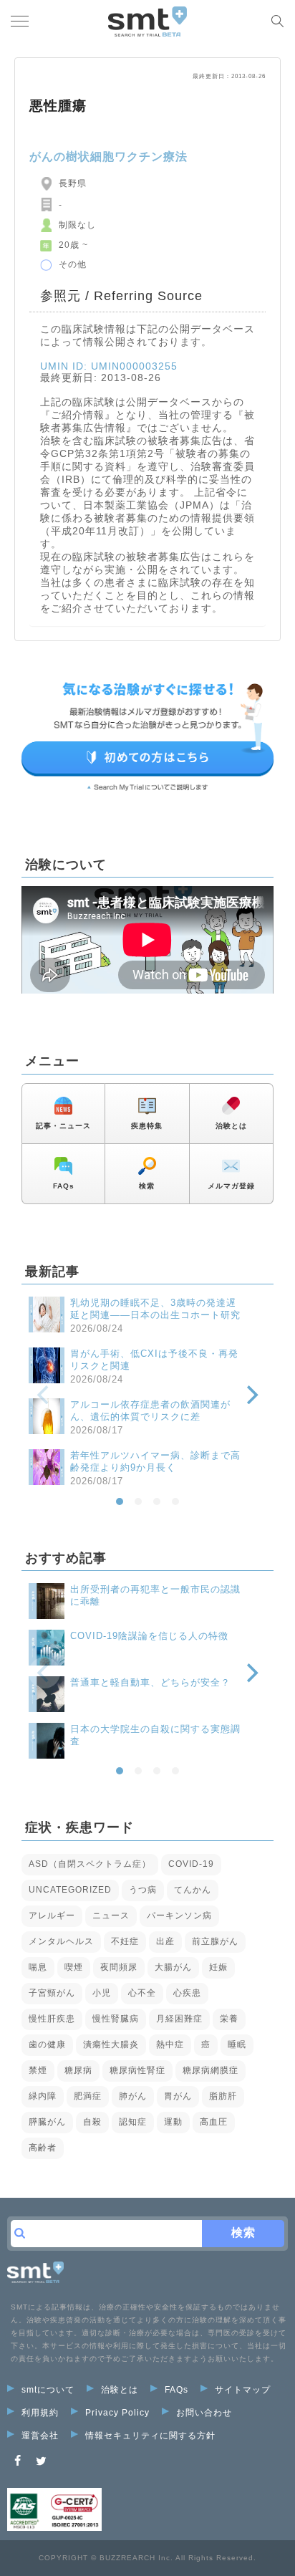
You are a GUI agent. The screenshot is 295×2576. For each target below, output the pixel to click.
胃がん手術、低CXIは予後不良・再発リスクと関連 (154, 1360)
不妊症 (125, 1941)
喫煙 (74, 1967)
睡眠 (237, 2044)
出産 (165, 1941)
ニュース (111, 1916)
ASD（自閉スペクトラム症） (90, 1864)
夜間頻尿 (119, 1967)
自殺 (92, 2122)
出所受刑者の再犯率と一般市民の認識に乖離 (155, 1595)
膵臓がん (47, 2122)
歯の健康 (47, 2044)
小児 (102, 1993)
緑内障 (43, 2096)
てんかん (193, 1890)
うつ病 (143, 1890)
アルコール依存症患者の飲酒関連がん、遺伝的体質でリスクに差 (150, 1410)
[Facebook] (18, 2461)
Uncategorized (70, 1890)
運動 (173, 2122)
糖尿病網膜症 (211, 2070)
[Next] (251, 1395)
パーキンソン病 (179, 1916)
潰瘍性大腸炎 (111, 2044)
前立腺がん (215, 1941)
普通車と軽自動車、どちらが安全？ (150, 1682)
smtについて (48, 2390)
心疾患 (187, 1993)
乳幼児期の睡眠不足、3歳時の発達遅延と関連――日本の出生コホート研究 (155, 1309)
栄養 (229, 2019)
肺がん (133, 2096)
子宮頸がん (52, 1993)
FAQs (64, 1186)
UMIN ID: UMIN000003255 (109, 366)
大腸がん (173, 1967)
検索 (147, 1186)
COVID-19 (191, 1864)
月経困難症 (179, 2019)
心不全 (142, 1993)
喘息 (38, 1967)
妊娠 (218, 1967)
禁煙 (38, 2070)
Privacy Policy (117, 2413)
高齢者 (43, 2148)
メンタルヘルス (61, 1941)
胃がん (178, 2096)
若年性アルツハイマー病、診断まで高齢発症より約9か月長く (155, 1461)
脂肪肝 (223, 2096)
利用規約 (40, 2413)
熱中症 (170, 2044)
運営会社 (40, 2436)
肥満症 (88, 2096)
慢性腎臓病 (116, 2019)
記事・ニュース (63, 1126)
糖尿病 (78, 2070)
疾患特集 (147, 1126)
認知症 (133, 2122)
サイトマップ (243, 2390)
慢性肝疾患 (52, 2019)
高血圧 (214, 2122)
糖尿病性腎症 (137, 2070)
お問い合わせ (204, 2413)
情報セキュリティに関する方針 (150, 2436)
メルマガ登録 (231, 1186)
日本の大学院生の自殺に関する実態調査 (155, 1735)
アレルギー (52, 1916)
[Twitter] (42, 2461)
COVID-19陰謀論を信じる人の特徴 (149, 1636)
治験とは (231, 1126)
